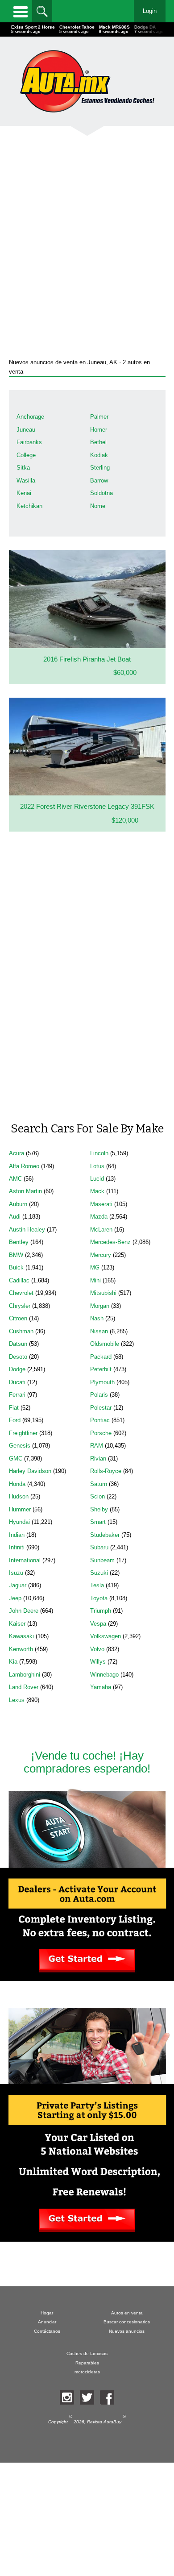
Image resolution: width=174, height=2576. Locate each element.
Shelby (99, 1509)
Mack (97, 1191)
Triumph (101, 1611)
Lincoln (99, 1153)
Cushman (21, 1331)
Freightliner (23, 1433)
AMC (15, 1179)
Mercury (101, 1255)
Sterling (100, 468)
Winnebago (104, 1675)
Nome (98, 506)
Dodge (17, 1369)
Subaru (99, 1547)
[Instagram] (67, 2397)
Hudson (19, 1496)
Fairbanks (29, 442)
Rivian (98, 1459)
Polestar (101, 1408)
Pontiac (100, 1420)
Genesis (20, 1446)
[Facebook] (107, 2397)
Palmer (99, 417)
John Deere (24, 1611)
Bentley (19, 1242)
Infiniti (17, 1547)
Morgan (100, 1306)
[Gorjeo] (87, 2397)
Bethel (98, 442)
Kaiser (17, 1624)
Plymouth (102, 1382)
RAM (97, 1446)
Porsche (101, 1433)
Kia (13, 1662)
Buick (16, 1267)
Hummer (20, 1509)
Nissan (99, 1331)
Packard (101, 1357)
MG (95, 1267)
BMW (16, 1255)
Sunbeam (102, 1560)
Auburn (18, 1204)
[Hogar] (87, 81)
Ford (15, 1420)
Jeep (15, 1598)
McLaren (101, 1230)
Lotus (97, 1166)
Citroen (18, 1318)
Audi (15, 1217)
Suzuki (99, 1573)
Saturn (99, 1484)
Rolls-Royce (106, 1471)
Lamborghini (25, 1675)
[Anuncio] (87, 235)
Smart (98, 1522)
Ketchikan (29, 506)
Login (150, 11)
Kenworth (21, 1649)
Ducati (17, 1382)
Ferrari (17, 1395)
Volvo (97, 1649)
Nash (97, 1318)
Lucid (97, 1179)
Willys (98, 1662)
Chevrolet (21, 1293)
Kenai (24, 493)
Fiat (14, 1408)
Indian (17, 1535)
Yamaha (101, 1687)
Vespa (98, 1624)
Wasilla (26, 481)
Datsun (18, 1344)
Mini (95, 1280)
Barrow (99, 481)
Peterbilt (101, 1369)
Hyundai (19, 1522)
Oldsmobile (105, 1344)
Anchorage (30, 417)
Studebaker (105, 1535)
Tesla (97, 1585)
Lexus (17, 1700)
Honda (17, 1484)
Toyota (99, 1598)
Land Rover (24, 1687)
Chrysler (20, 1306)
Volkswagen (106, 1636)
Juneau (26, 430)
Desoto (18, 1357)
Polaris (99, 1395)
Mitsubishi (103, 1293)
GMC (16, 1459)
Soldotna (101, 493)
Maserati (101, 1204)
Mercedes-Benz (110, 1242)
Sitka (23, 468)
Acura (17, 1153)
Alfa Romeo (24, 1166)
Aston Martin (25, 1191)
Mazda (99, 1217)
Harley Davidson (30, 1471)
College (26, 455)
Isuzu (16, 1573)
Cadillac (19, 1280)
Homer (99, 430)
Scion (97, 1496)
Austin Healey (27, 1230)
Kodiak (99, 455)
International (25, 1560)
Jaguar (18, 1585)
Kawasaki (21, 1636)
